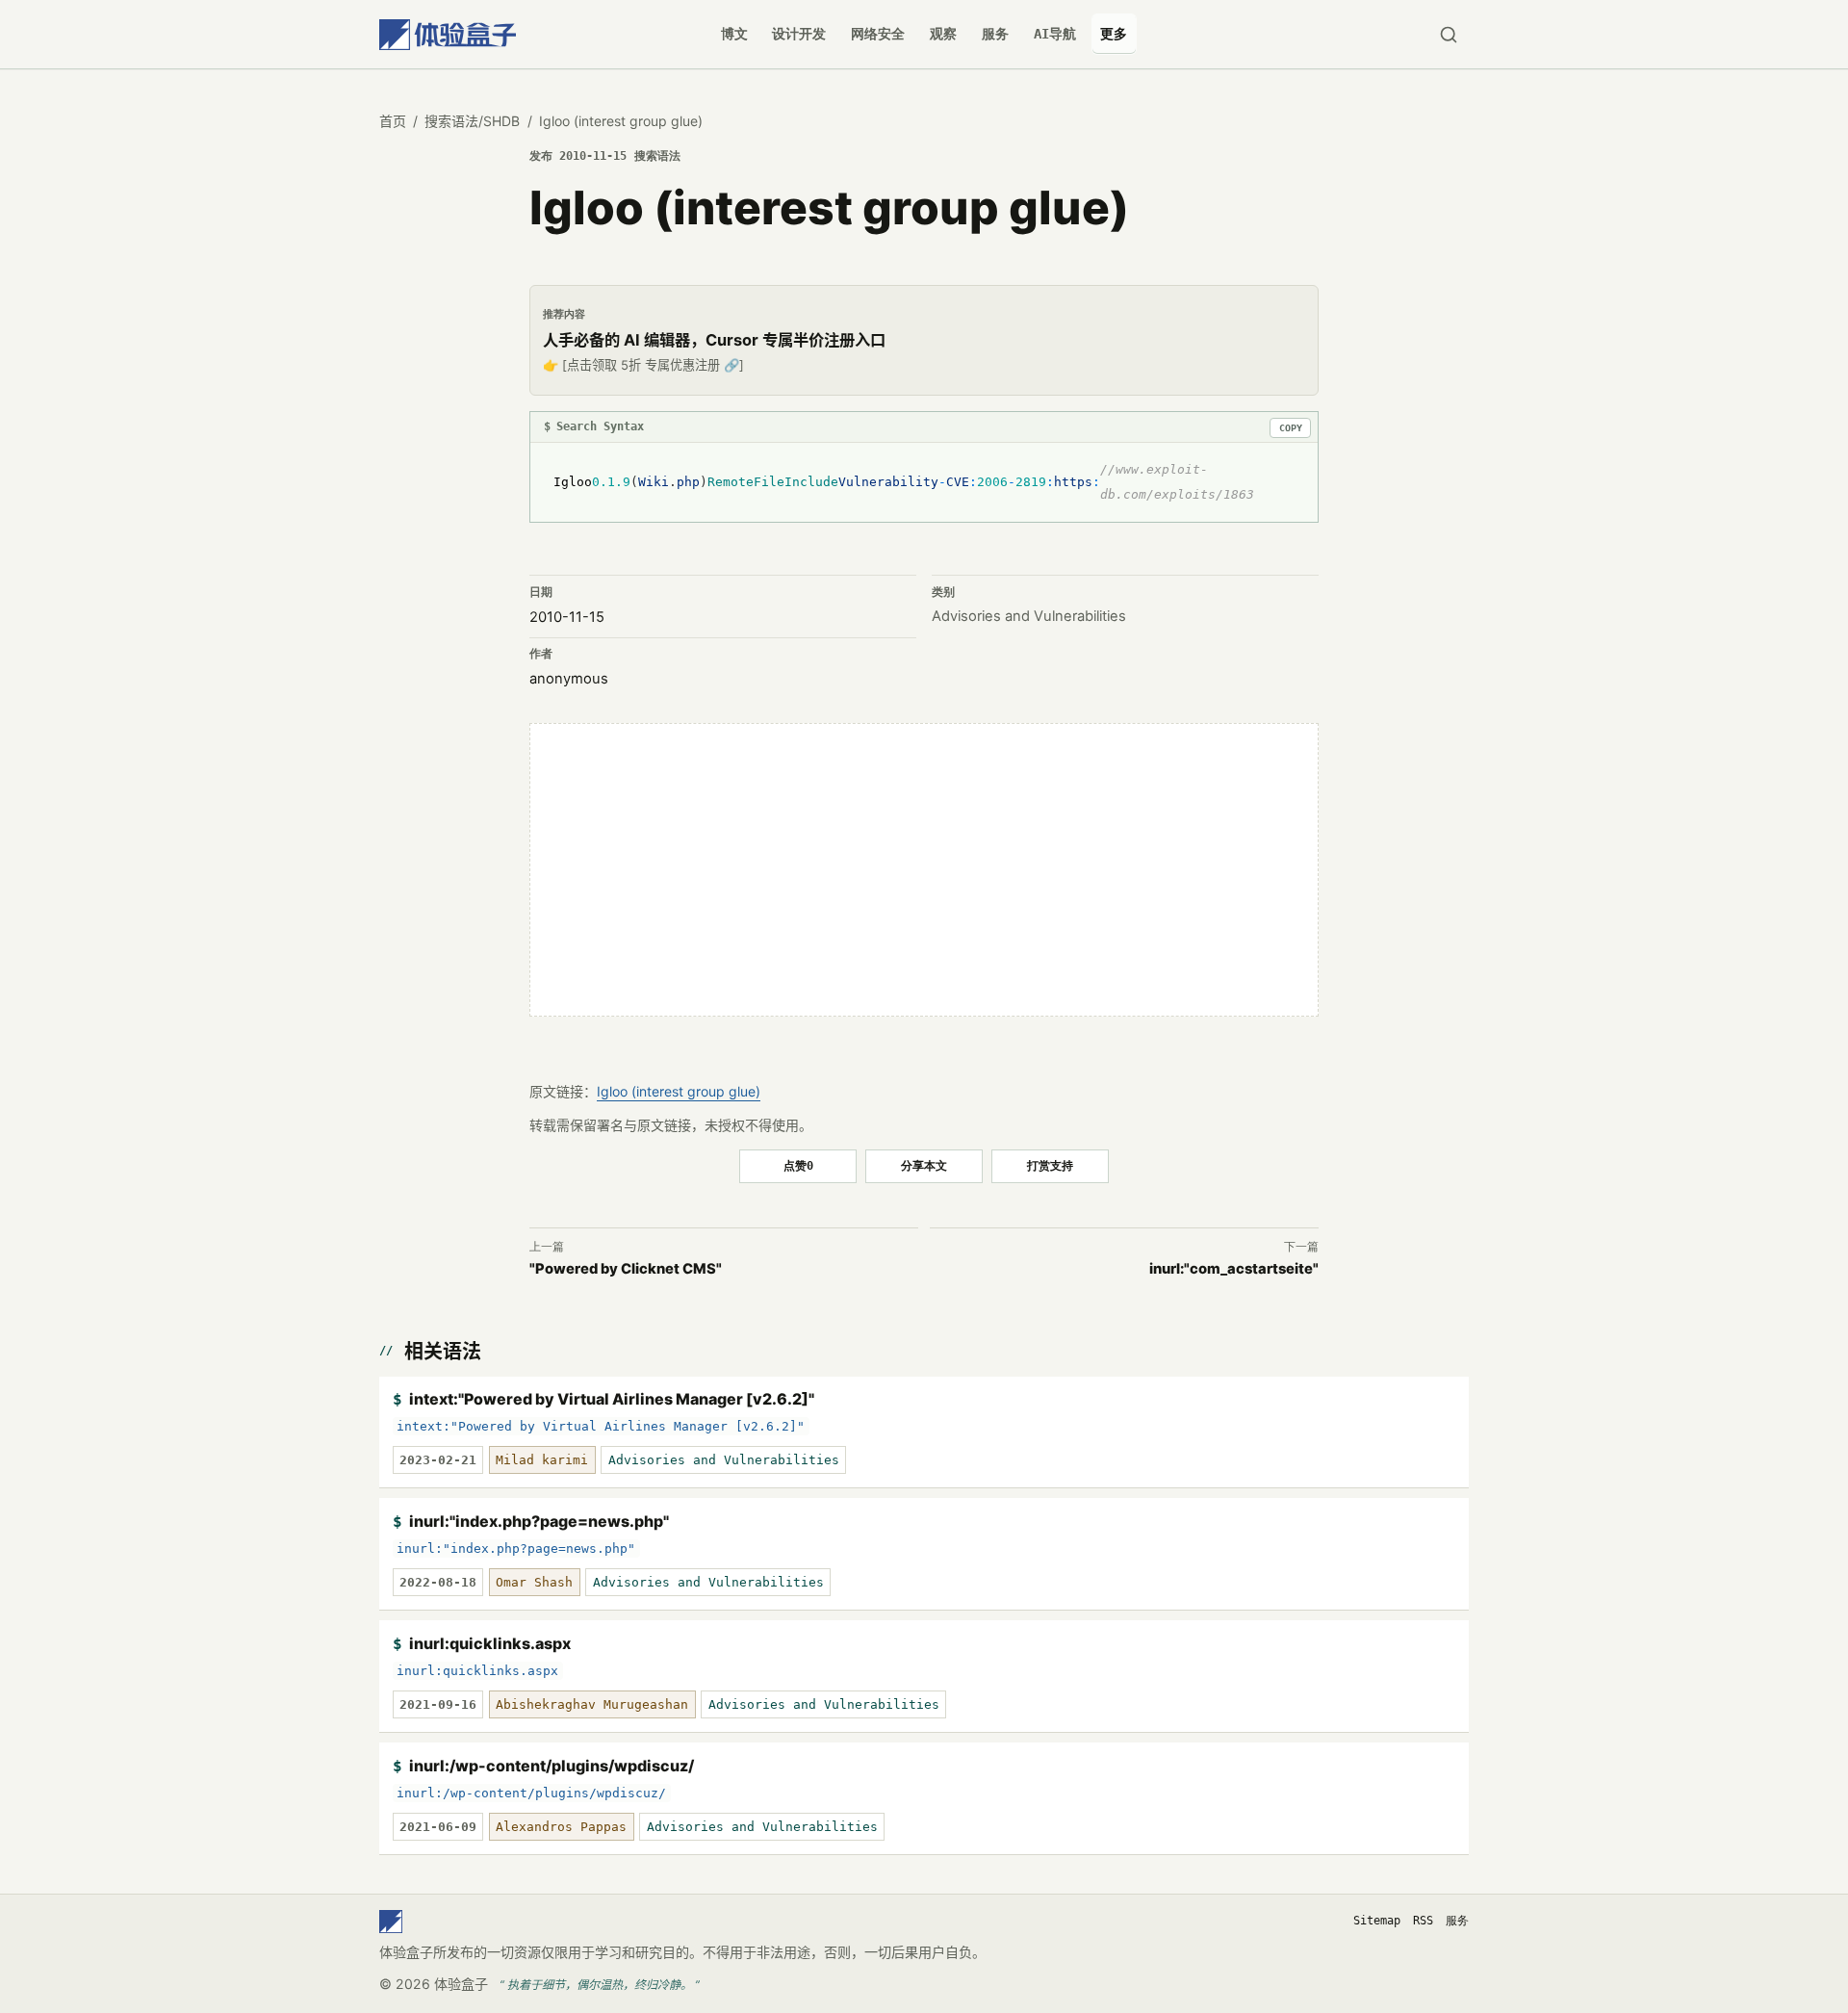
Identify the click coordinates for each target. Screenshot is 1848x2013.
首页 (393, 121)
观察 (943, 34)
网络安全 (878, 34)
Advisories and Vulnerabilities (1029, 616)
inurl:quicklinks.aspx (490, 1643)
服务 (995, 34)
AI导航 (1055, 34)
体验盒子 (461, 1984)
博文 (734, 34)
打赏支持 (1050, 1165)
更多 (1114, 34)
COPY (1291, 428)
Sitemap (1377, 1921)
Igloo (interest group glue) (679, 1091)
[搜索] (1448, 34)
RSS (1423, 1921)
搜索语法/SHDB (472, 121)
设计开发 (799, 34)
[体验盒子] (448, 34)
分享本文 (924, 1165)
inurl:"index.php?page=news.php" (539, 1521)
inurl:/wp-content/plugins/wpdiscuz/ (552, 1766)
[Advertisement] (924, 869)
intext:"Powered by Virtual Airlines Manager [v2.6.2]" (612, 1399)
